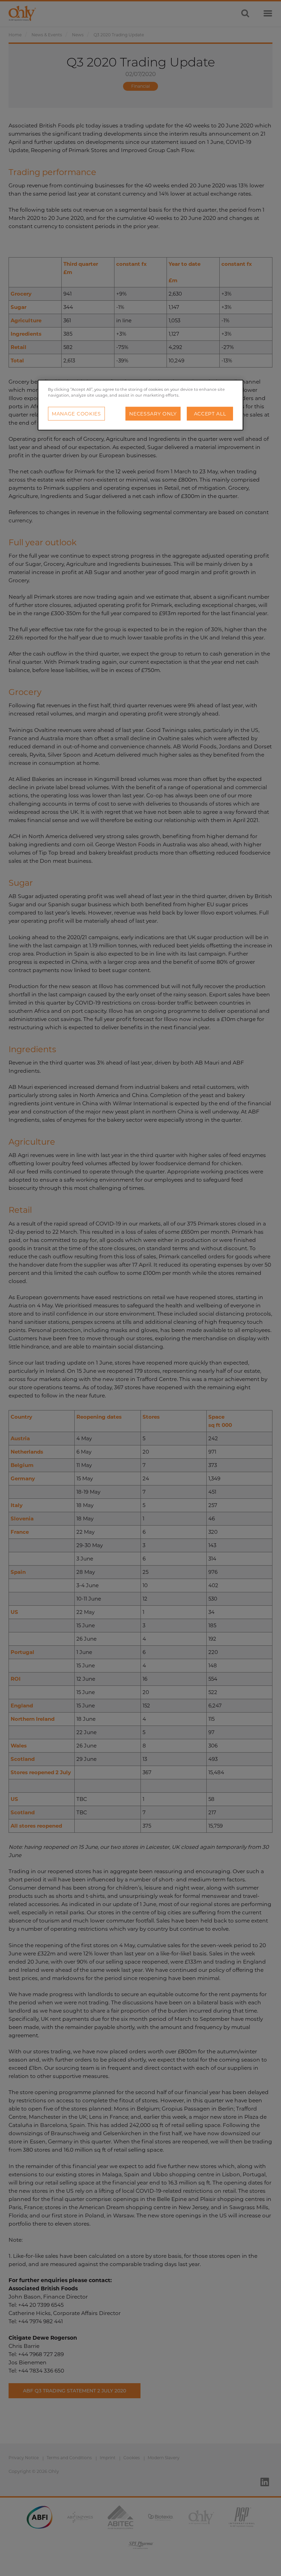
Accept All (210, 414)
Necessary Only (153, 414)
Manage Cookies (76, 414)
